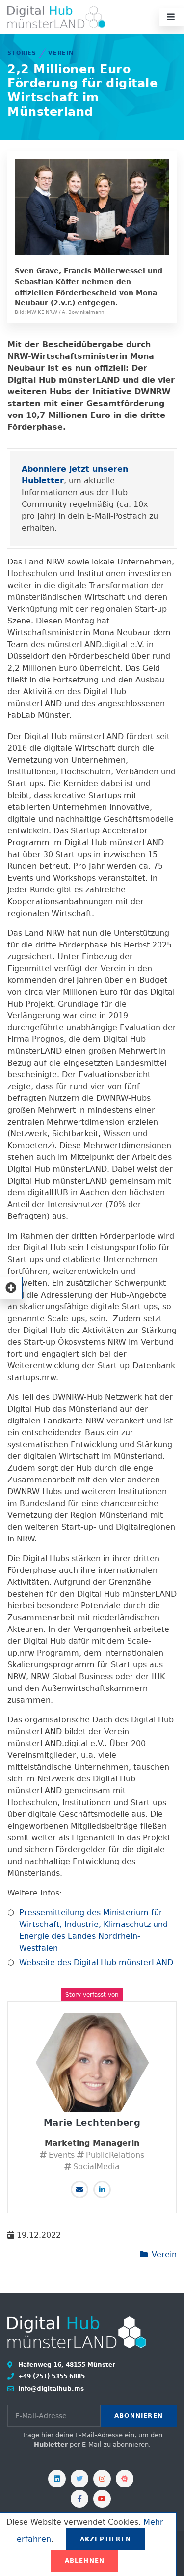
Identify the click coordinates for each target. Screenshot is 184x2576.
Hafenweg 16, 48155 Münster (66, 2365)
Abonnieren (139, 2416)
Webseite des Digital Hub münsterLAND (96, 1963)
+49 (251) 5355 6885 (51, 2376)
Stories (22, 53)
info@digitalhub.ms (50, 2389)
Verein (61, 53)
